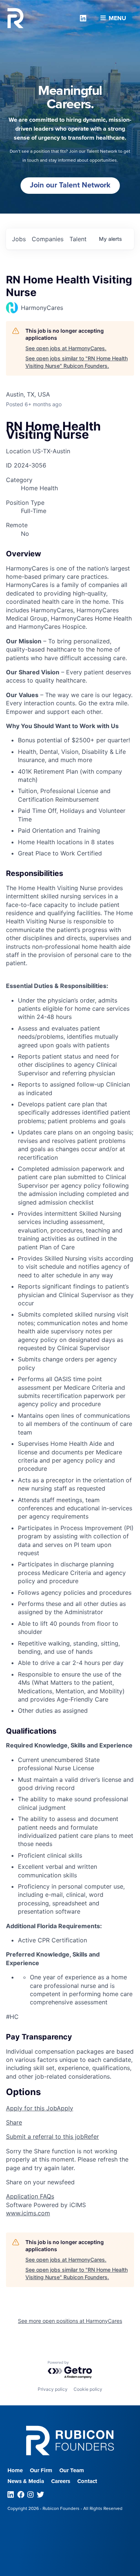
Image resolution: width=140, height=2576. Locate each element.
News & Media (26, 2481)
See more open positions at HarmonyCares (70, 2321)
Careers (61, 2481)
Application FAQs (30, 2196)
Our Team (72, 2470)
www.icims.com (28, 2213)
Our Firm (41, 2470)
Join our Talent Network (70, 185)
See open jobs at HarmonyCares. (66, 348)
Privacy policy (53, 2389)
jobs (19, 239)
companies (48, 239)
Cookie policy (88, 2389)
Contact (87, 2481)
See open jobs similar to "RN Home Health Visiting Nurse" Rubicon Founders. (77, 362)
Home (15, 2470)
